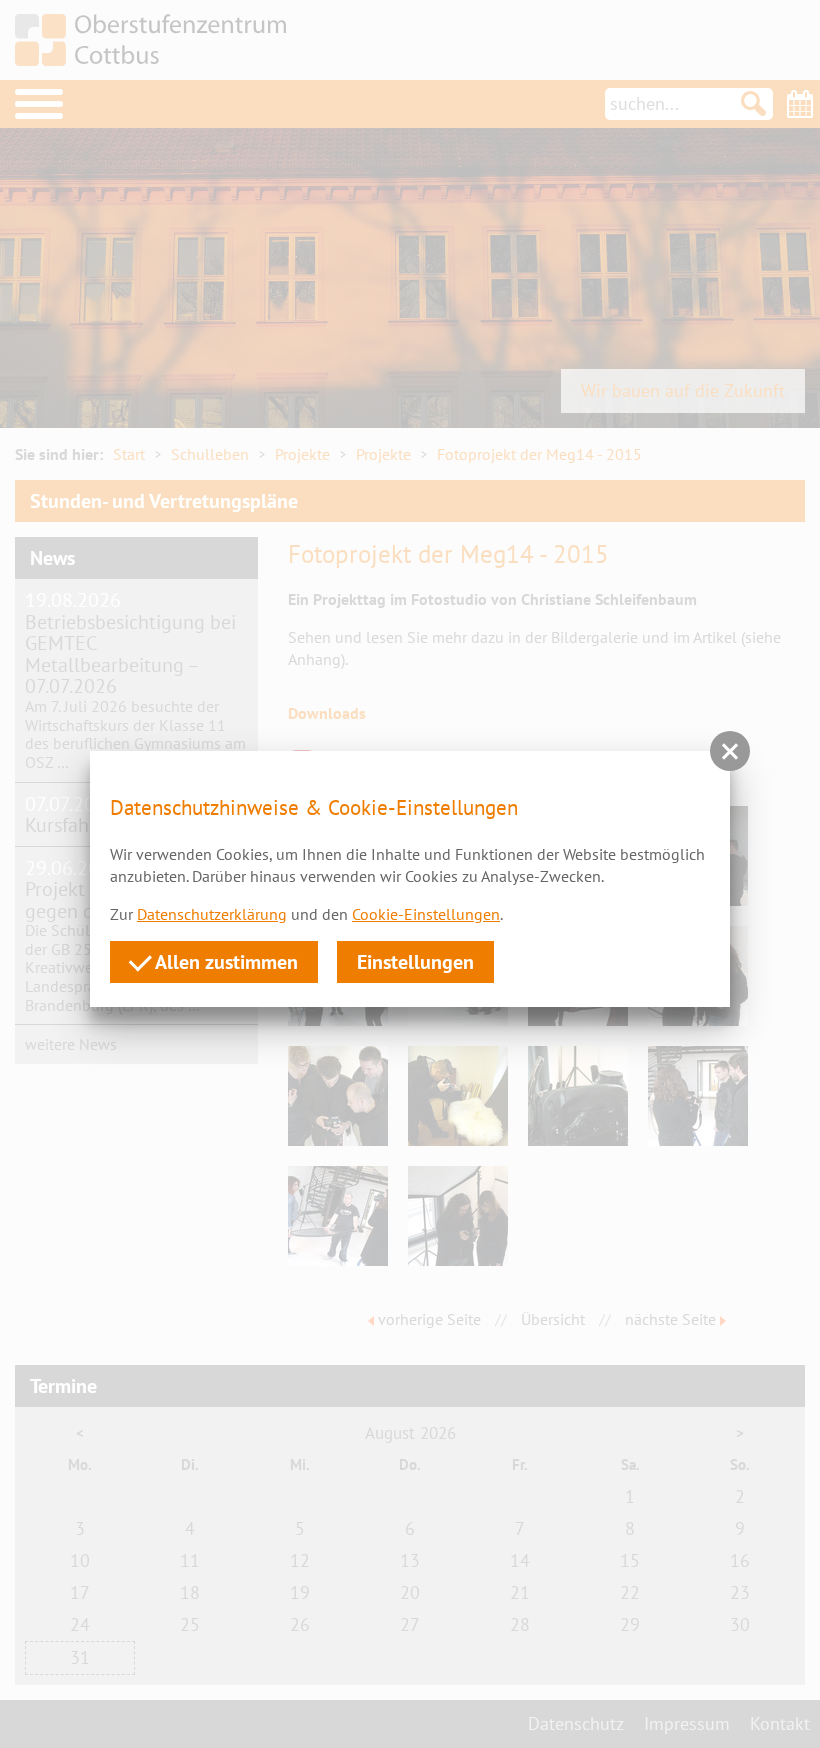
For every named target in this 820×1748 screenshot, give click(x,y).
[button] (730, 751)
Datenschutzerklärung (212, 914)
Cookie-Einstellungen (426, 914)
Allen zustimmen (224, 961)
